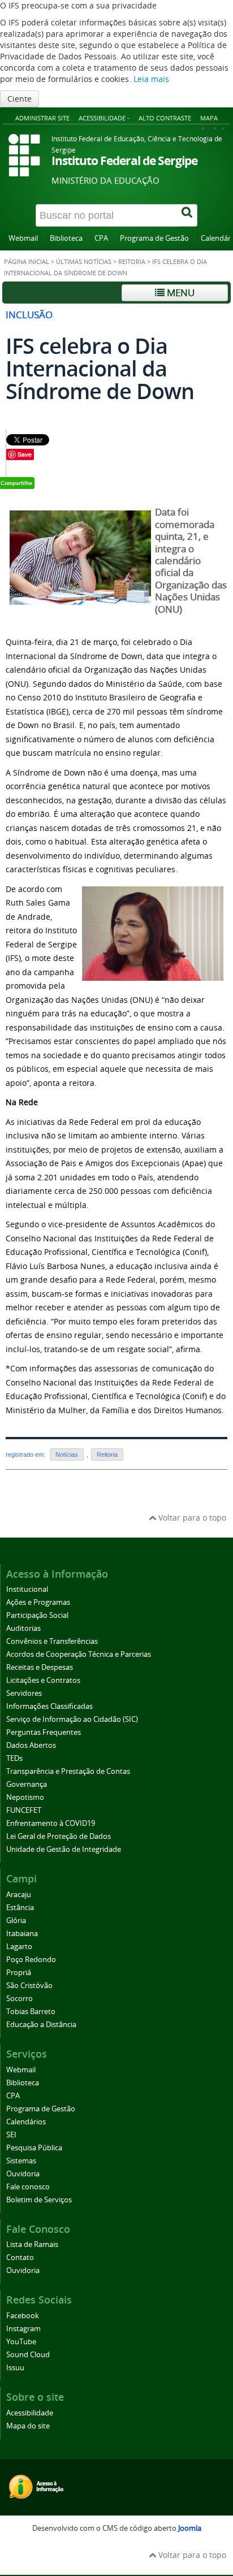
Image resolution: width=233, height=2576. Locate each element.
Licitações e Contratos (43, 1680)
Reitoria (132, 262)
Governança (27, 1784)
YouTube (21, 2342)
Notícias (67, 1454)
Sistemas (21, 2161)
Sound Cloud (28, 2355)
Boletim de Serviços (39, 2200)
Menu (180, 293)
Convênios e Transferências (52, 1641)
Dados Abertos (31, 1745)
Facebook (23, 2316)
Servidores (24, 1693)
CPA (101, 238)
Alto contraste (165, 118)
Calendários (26, 2122)
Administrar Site (42, 118)
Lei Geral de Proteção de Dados (59, 1836)
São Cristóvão (29, 1986)
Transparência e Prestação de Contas (68, 1771)
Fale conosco (28, 2187)
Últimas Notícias (84, 262)
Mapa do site (28, 2426)
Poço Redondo (31, 1960)
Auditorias (23, 1628)
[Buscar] (188, 215)
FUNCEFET (24, 1810)
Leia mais (151, 79)
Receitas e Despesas (40, 1667)
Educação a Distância (41, 2025)
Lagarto (19, 1947)
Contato (20, 2257)
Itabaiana (22, 1934)
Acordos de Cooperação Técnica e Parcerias (79, 1654)
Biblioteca (66, 238)
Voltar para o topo (191, 1518)
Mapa (209, 118)
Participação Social (37, 1615)
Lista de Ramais (32, 2244)
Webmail (23, 238)
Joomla (190, 2528)
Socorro (20, 1999)
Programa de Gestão (154, 238)
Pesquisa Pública (34, 2148)
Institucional (27, 1589)
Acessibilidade (30, 2413)
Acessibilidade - (104, 118)
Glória (16, 1921)
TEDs (14, 1758)
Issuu (15, 2368)
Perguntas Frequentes (44, 1732)
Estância (20, 1908)
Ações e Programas (38, 1602)
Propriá (19, 1973)
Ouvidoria (23, 2174)
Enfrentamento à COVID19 (51, 1823)
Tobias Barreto (31, 2012)
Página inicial (27, 262)
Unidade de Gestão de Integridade (64, 1849)
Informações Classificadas (49, 1706)
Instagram (23, 2329)
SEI (11, 2135)
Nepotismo (25, 1797)
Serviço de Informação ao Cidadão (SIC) (72, 1719)
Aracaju (19, 1895)
